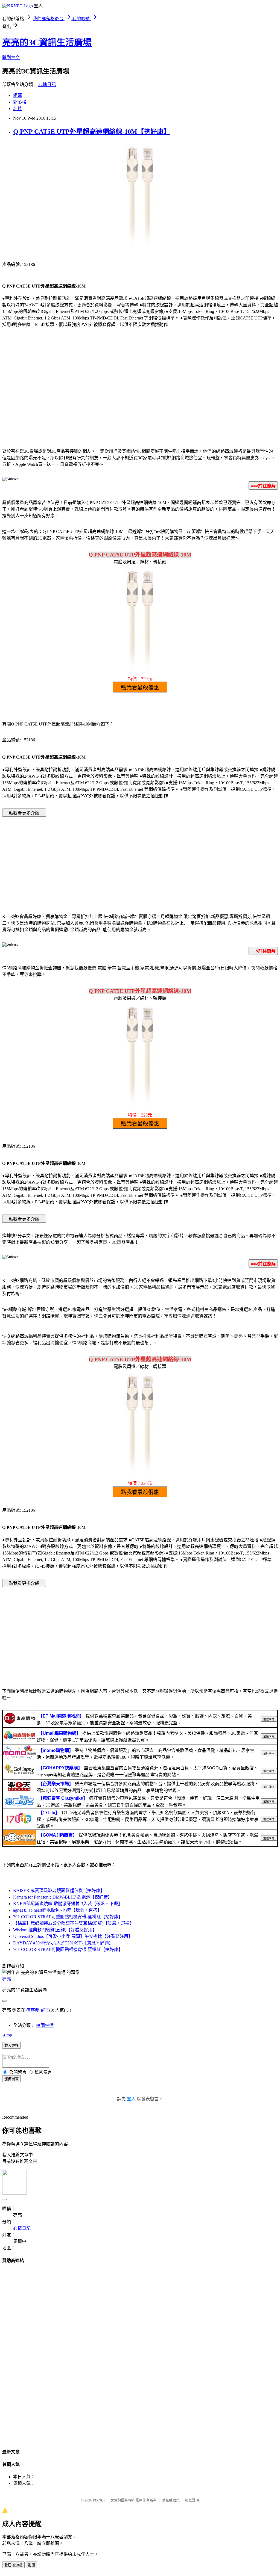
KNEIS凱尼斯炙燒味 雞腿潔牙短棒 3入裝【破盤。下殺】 (68, 1904)
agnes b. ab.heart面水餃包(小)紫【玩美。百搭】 (57, 1910)
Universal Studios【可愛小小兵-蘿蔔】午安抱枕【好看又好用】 (73, 1936)
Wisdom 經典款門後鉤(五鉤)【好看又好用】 (55, 1930)
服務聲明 (192, 2500)
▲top (7, 2035)
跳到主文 (11, 57)
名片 (17, 109)
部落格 (20, 102)
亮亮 (7, 1979)
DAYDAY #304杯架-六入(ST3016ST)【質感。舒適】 (63, 1943)
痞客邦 (33, 2010)
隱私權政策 (171, 2500)
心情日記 (47, 85)
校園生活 (45, 2025)
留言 (45, 2010)
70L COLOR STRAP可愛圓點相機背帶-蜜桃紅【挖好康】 (68, 1917)
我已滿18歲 (13, 2565)
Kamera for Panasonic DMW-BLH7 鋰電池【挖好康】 (63, 1897)
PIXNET (99, 2500)
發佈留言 (11, 2079)
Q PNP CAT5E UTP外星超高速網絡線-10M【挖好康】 (92, 132)
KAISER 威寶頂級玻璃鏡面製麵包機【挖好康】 (59, 1890)
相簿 (17, 95)
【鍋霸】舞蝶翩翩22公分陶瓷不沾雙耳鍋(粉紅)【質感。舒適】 (74, 1923)
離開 (31, 2565)
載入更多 (11, 2046)
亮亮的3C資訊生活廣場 (47, 42)
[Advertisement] (140, 399)
